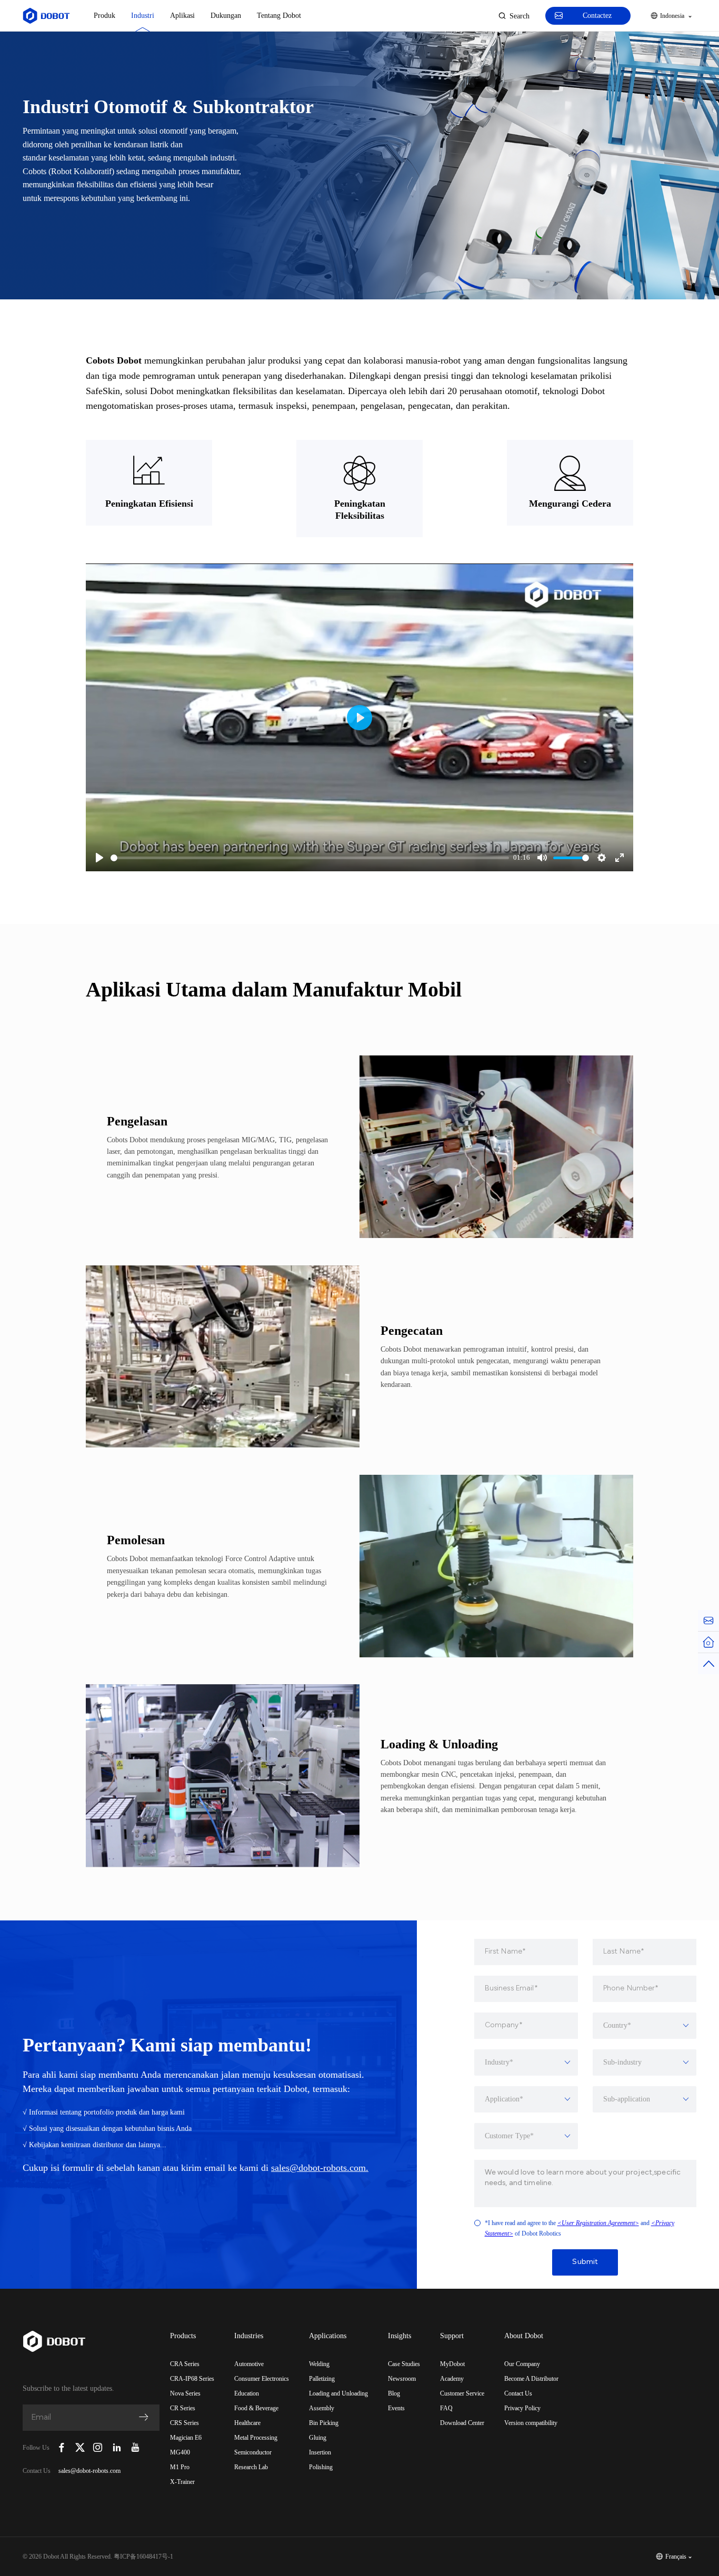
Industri (143, 16)
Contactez (597, 16)
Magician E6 (186, 2438)
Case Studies (404, 2364)
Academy (452, 2379)
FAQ (446, 2408)
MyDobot (452, 2364)
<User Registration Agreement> (598, 2223)
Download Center (462, 2423)
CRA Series (185, 2364)
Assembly (322, 2408)
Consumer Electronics (262, 2379)
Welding (319, 2364)
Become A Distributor (531, 2379)
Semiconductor (253, 2452)
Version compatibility (531, 2423)
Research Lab (251, 2467)
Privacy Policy (522, 2408)
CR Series (183, 2408)
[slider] (310, 858)
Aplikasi (182, 16)
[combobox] (645, 2026)
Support (452, 2336)
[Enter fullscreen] (620, 858)
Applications (328, 2336)
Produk (104, 16)
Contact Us (518, 2393)
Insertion (320, 2452)
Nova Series (185, 2393)
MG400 (180, 2452)
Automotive (249, 2364)
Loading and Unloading (338, 2393)
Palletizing (322, 2379)
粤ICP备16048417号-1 (143, 2557)
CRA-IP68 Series (192, 2379)
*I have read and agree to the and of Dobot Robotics (580, 2228)
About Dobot (524, 2336)
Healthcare (247, 2423)
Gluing (318, 2438)
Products (183, 2336)
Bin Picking (324, 2423)
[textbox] (645, 2026)
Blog (394, 2393)
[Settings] (602, 858)
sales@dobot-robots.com (89, 2471)
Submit (585, 2262)
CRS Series (184, 2423)
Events (396, 2408)
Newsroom (402, 2379)
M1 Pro (180, 2467)
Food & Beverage (256, 2408)
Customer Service (462, 2393)
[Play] (99, 858)
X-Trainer (182, 2482)
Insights (400, 2336)
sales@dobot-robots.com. (320, 2168)
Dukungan (226, 16)
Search (520, 16)
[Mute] (542, 858)
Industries (249, 2336)
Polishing (321, 2467)
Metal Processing (256, 2438)
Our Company (522, 2364)
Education (247, 2393)
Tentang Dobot (279, 16)
